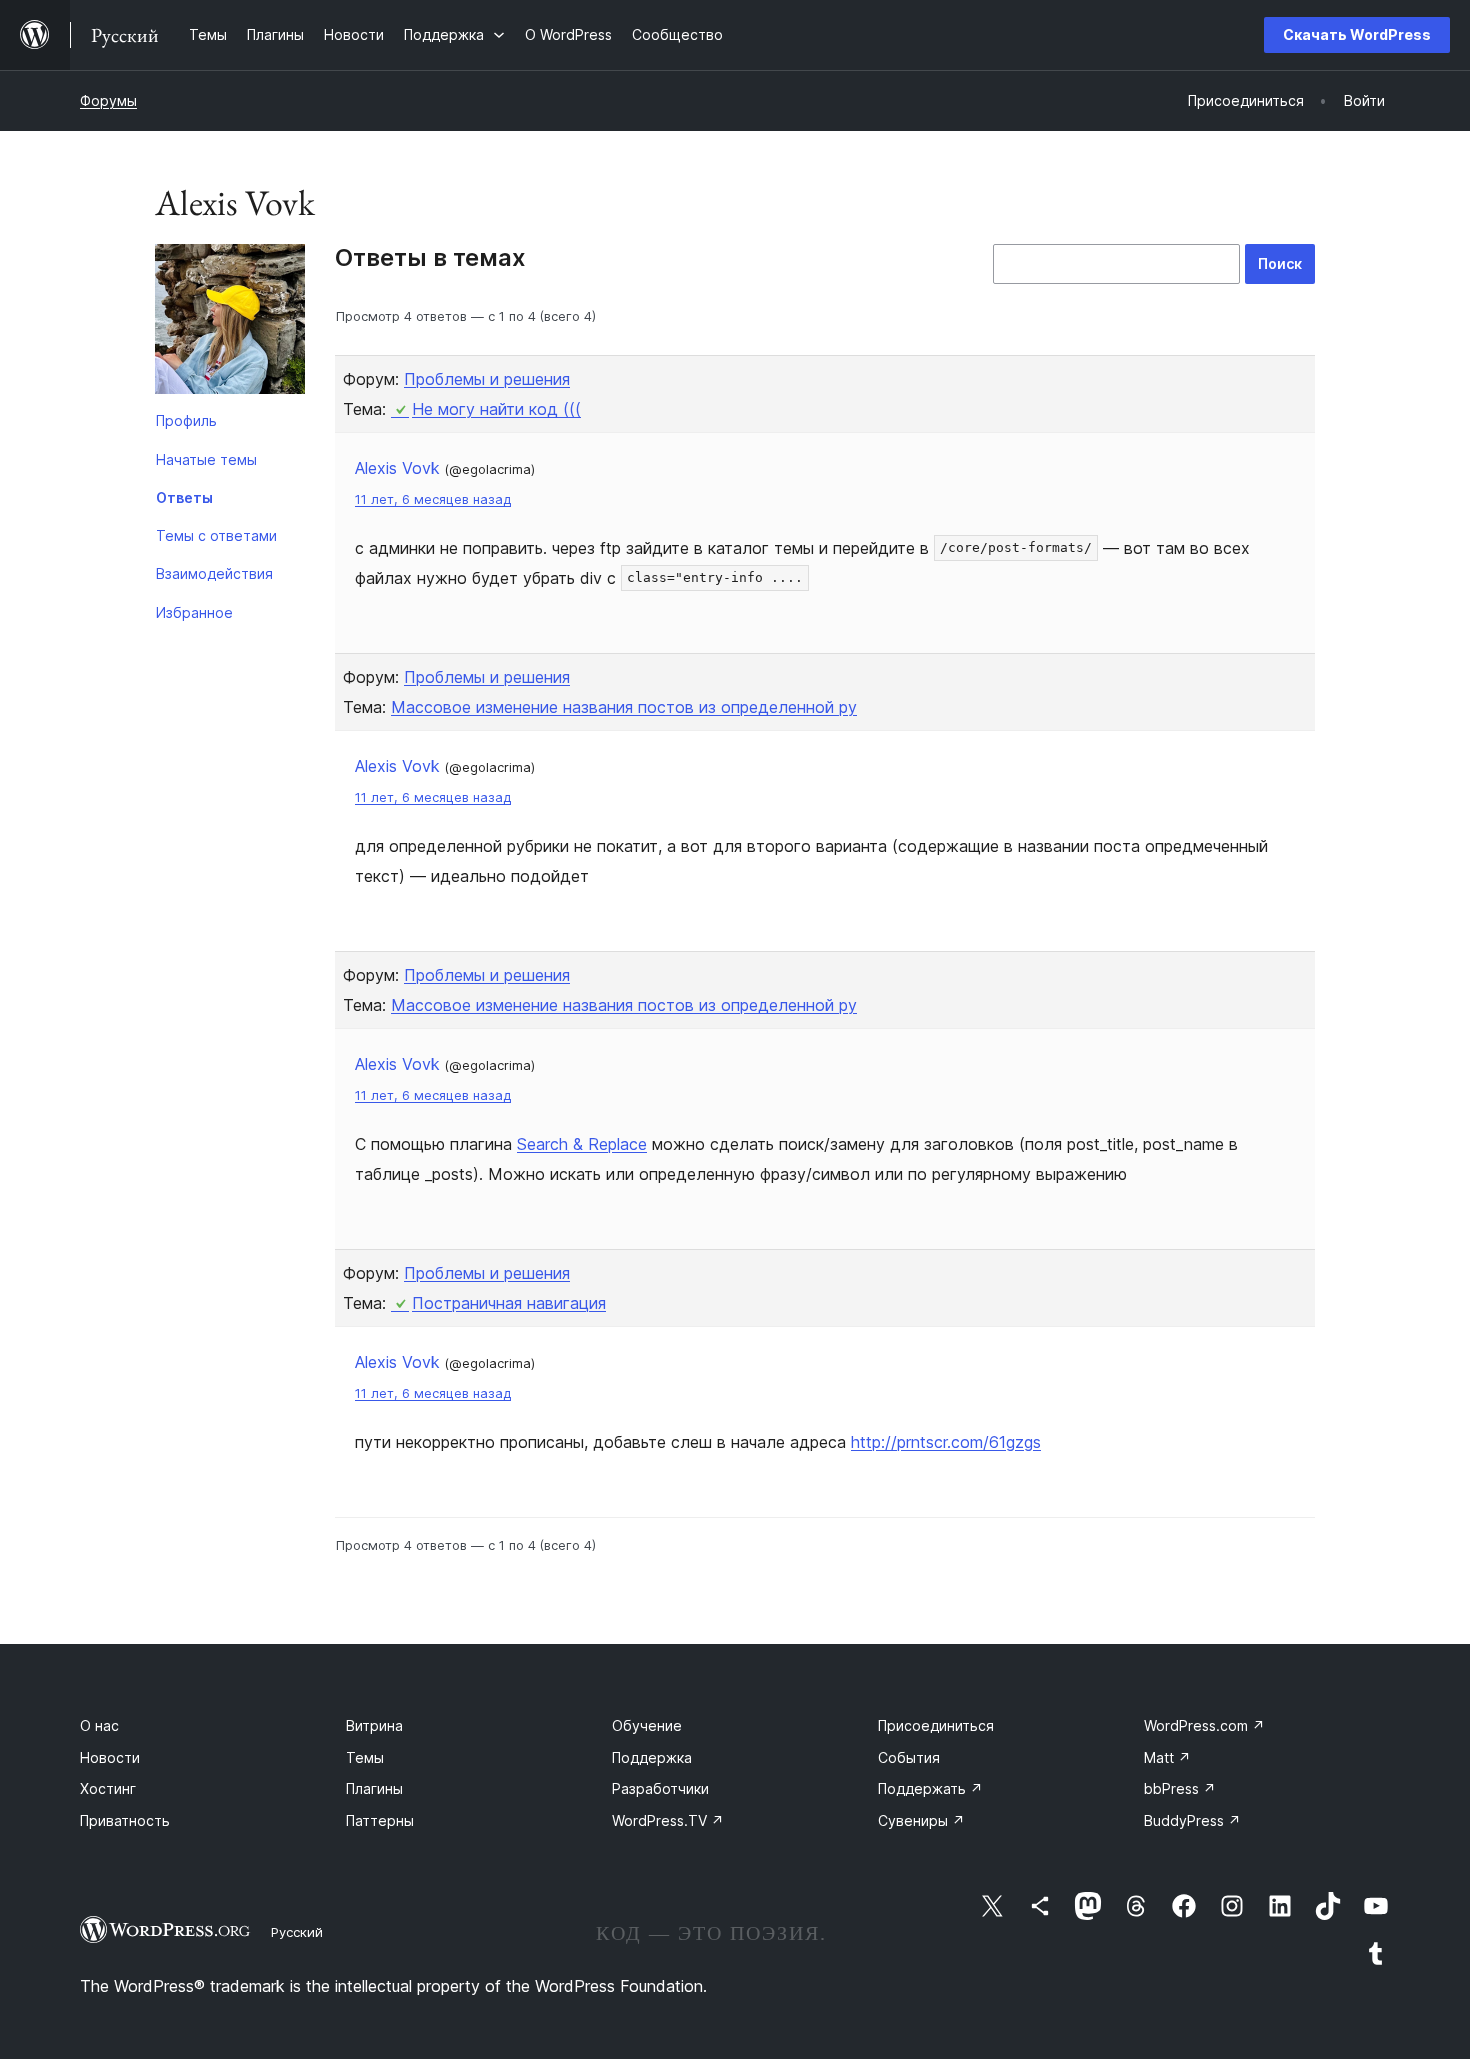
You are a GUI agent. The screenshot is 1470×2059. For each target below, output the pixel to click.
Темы (365, 1757)
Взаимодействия (214, 573)
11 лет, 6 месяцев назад (433, 499)
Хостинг (108, 1788)
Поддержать (930, 1788)
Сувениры (921, 1820)
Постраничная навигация (509, 1303)
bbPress (1180, 1788)
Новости (110, 1757)
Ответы (184, 497)
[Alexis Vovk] (230, 323)
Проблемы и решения (487, 379)
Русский (297, 1932)
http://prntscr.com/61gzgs (946, 1442)
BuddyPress (1192, 1820)
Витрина (374, 1725)
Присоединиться (936, 1725)
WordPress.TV (668, 1820)
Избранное (194, 612)
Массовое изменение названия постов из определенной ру (624, 707)
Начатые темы (206, 459)
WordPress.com (1204, 1725)
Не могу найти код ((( (496, 409)
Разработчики (660, 1788)
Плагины (374, 1788)
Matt (1167, 1757)
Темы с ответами (216, 535)
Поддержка (652, 1757)
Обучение (647, 1725)
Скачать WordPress (1357, 34)
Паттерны (380, 1820)
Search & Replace (582, 1144)
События (909, 1757)
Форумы (108, 100)
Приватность (125, 1820)
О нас (99, 1725)
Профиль (186, 420)
